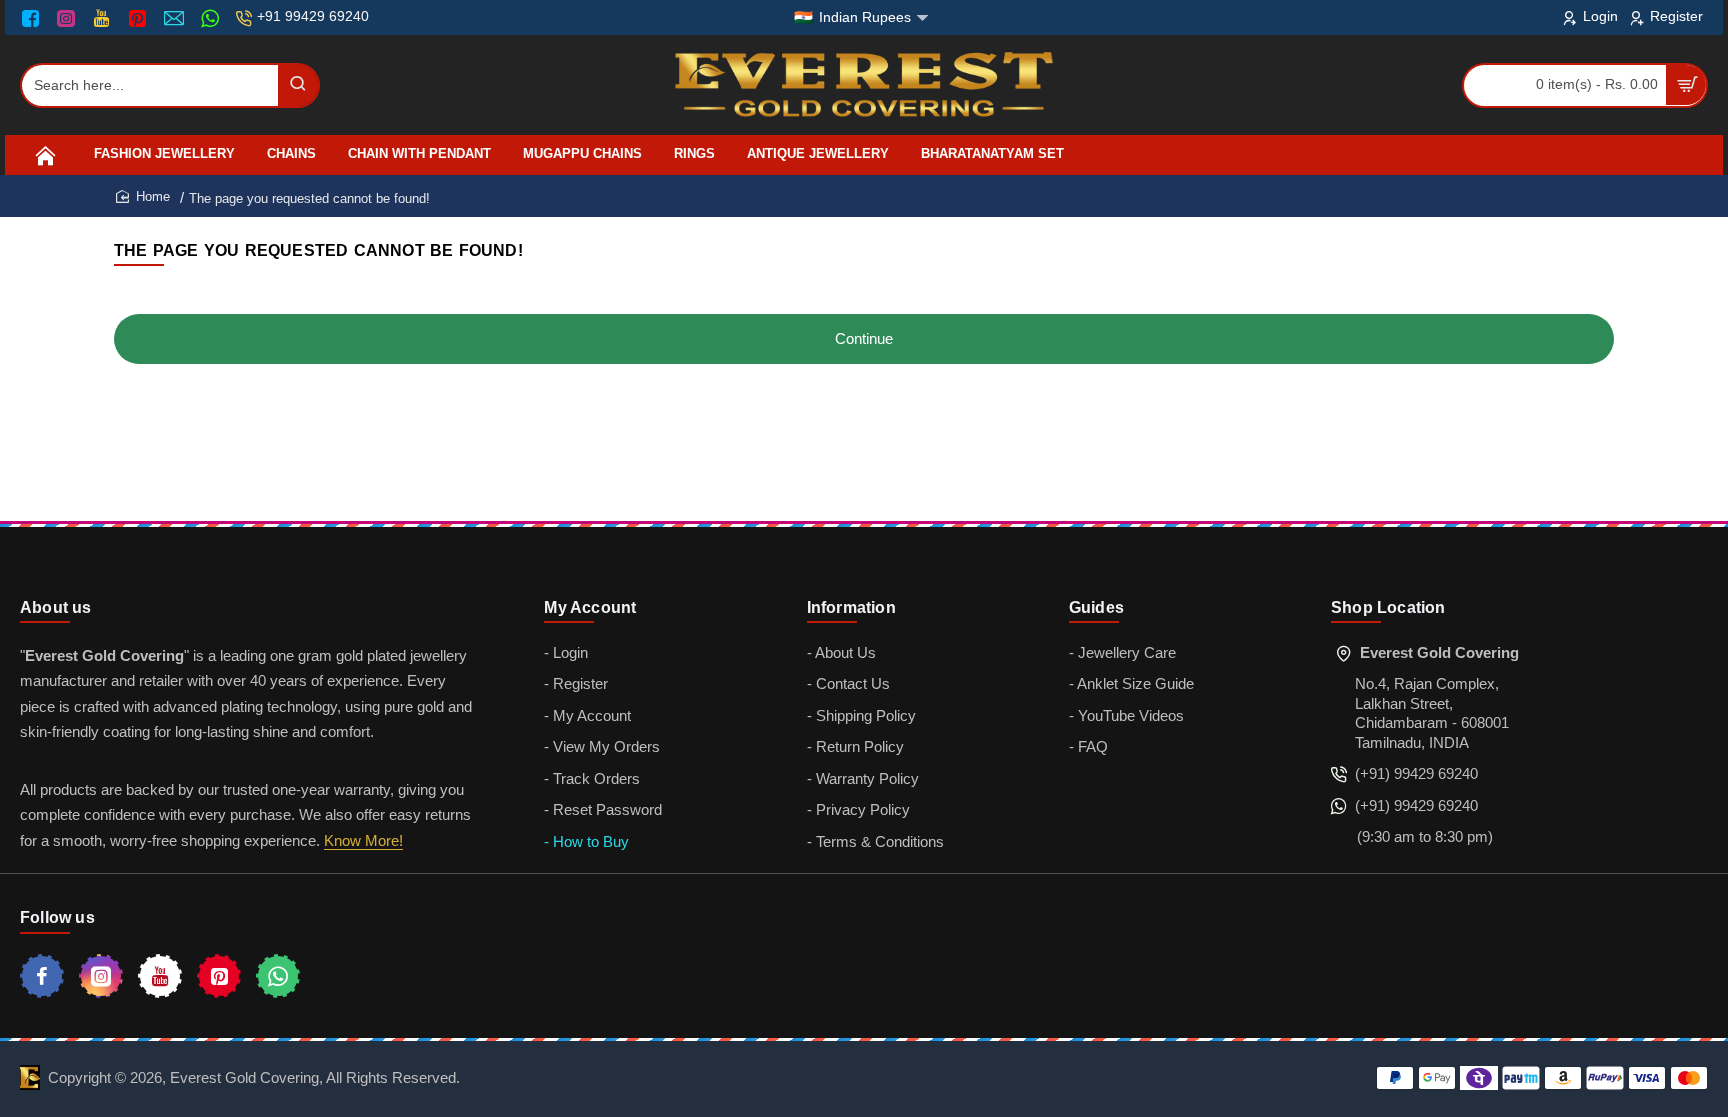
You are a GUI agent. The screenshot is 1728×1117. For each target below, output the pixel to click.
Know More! (363, 840)
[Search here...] (298, 85)
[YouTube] (103, 18)
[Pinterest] (139, 18)
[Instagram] (68, 18)
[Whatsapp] (278, 976)
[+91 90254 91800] (212, 18)
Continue (864, 338)
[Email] (176, 18)
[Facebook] (35, 18)
